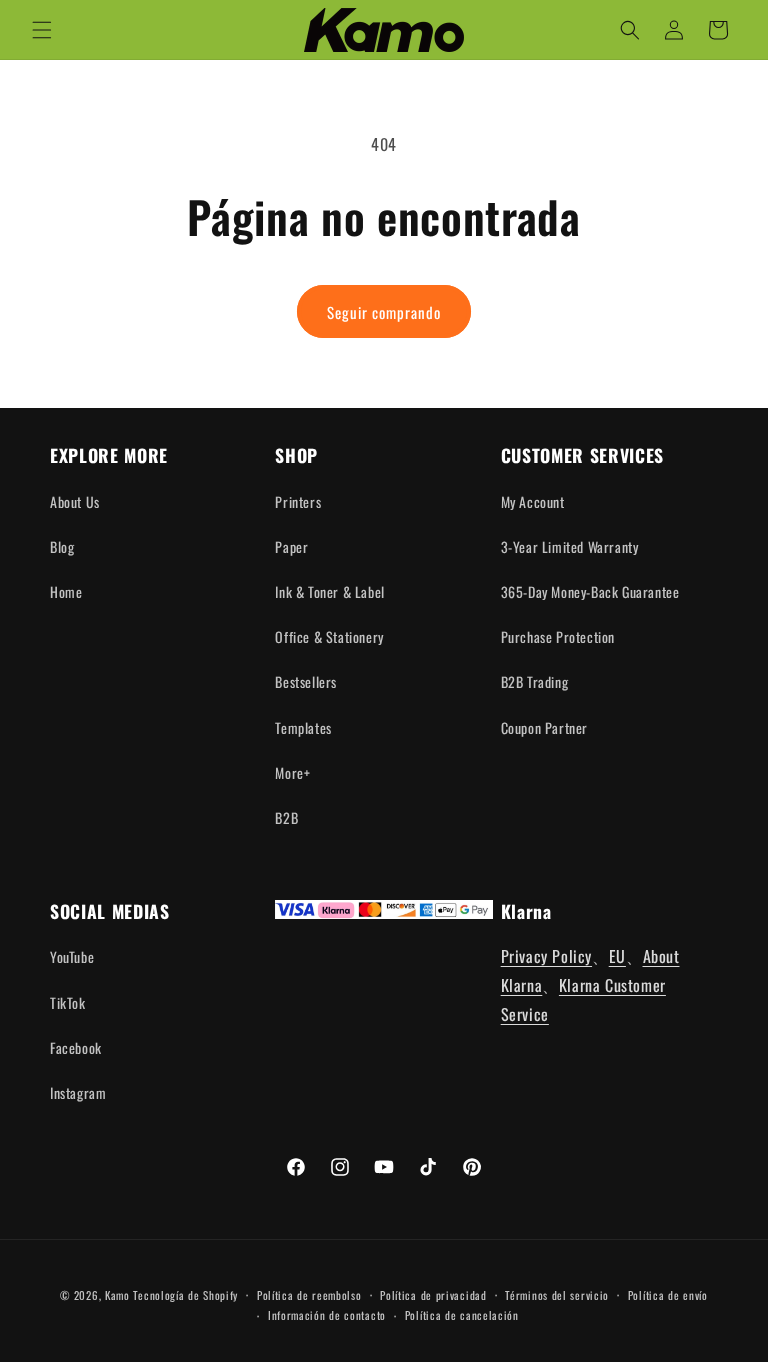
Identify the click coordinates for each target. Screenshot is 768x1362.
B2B (286, 817)
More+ (292, 772)
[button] (42, 30)
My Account (533, 501)
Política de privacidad (433, 1295)
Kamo (117, 1295)
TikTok (68, 1002)
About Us (75, 501)
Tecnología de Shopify (185, 1295)
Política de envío (668, 1295)
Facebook (76, 1047)
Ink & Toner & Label (329, 591)
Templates (303, 727)
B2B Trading (535, 681)
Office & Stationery (329, 636)
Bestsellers (306, 681)
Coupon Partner (544, 727)
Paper (291, 546)
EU (617, 956)
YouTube (72, 956)
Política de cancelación (462, 1315)
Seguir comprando (384, 312)
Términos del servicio (557, 1295)
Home (66, 591)
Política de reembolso (309, 1295)
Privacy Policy (546, 956)
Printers (298, 501)
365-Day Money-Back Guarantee (590, 591)
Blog (62, 546)
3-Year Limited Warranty (570, 546)
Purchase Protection (558, 636)
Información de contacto (327, 1315)
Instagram (78, 1092)
